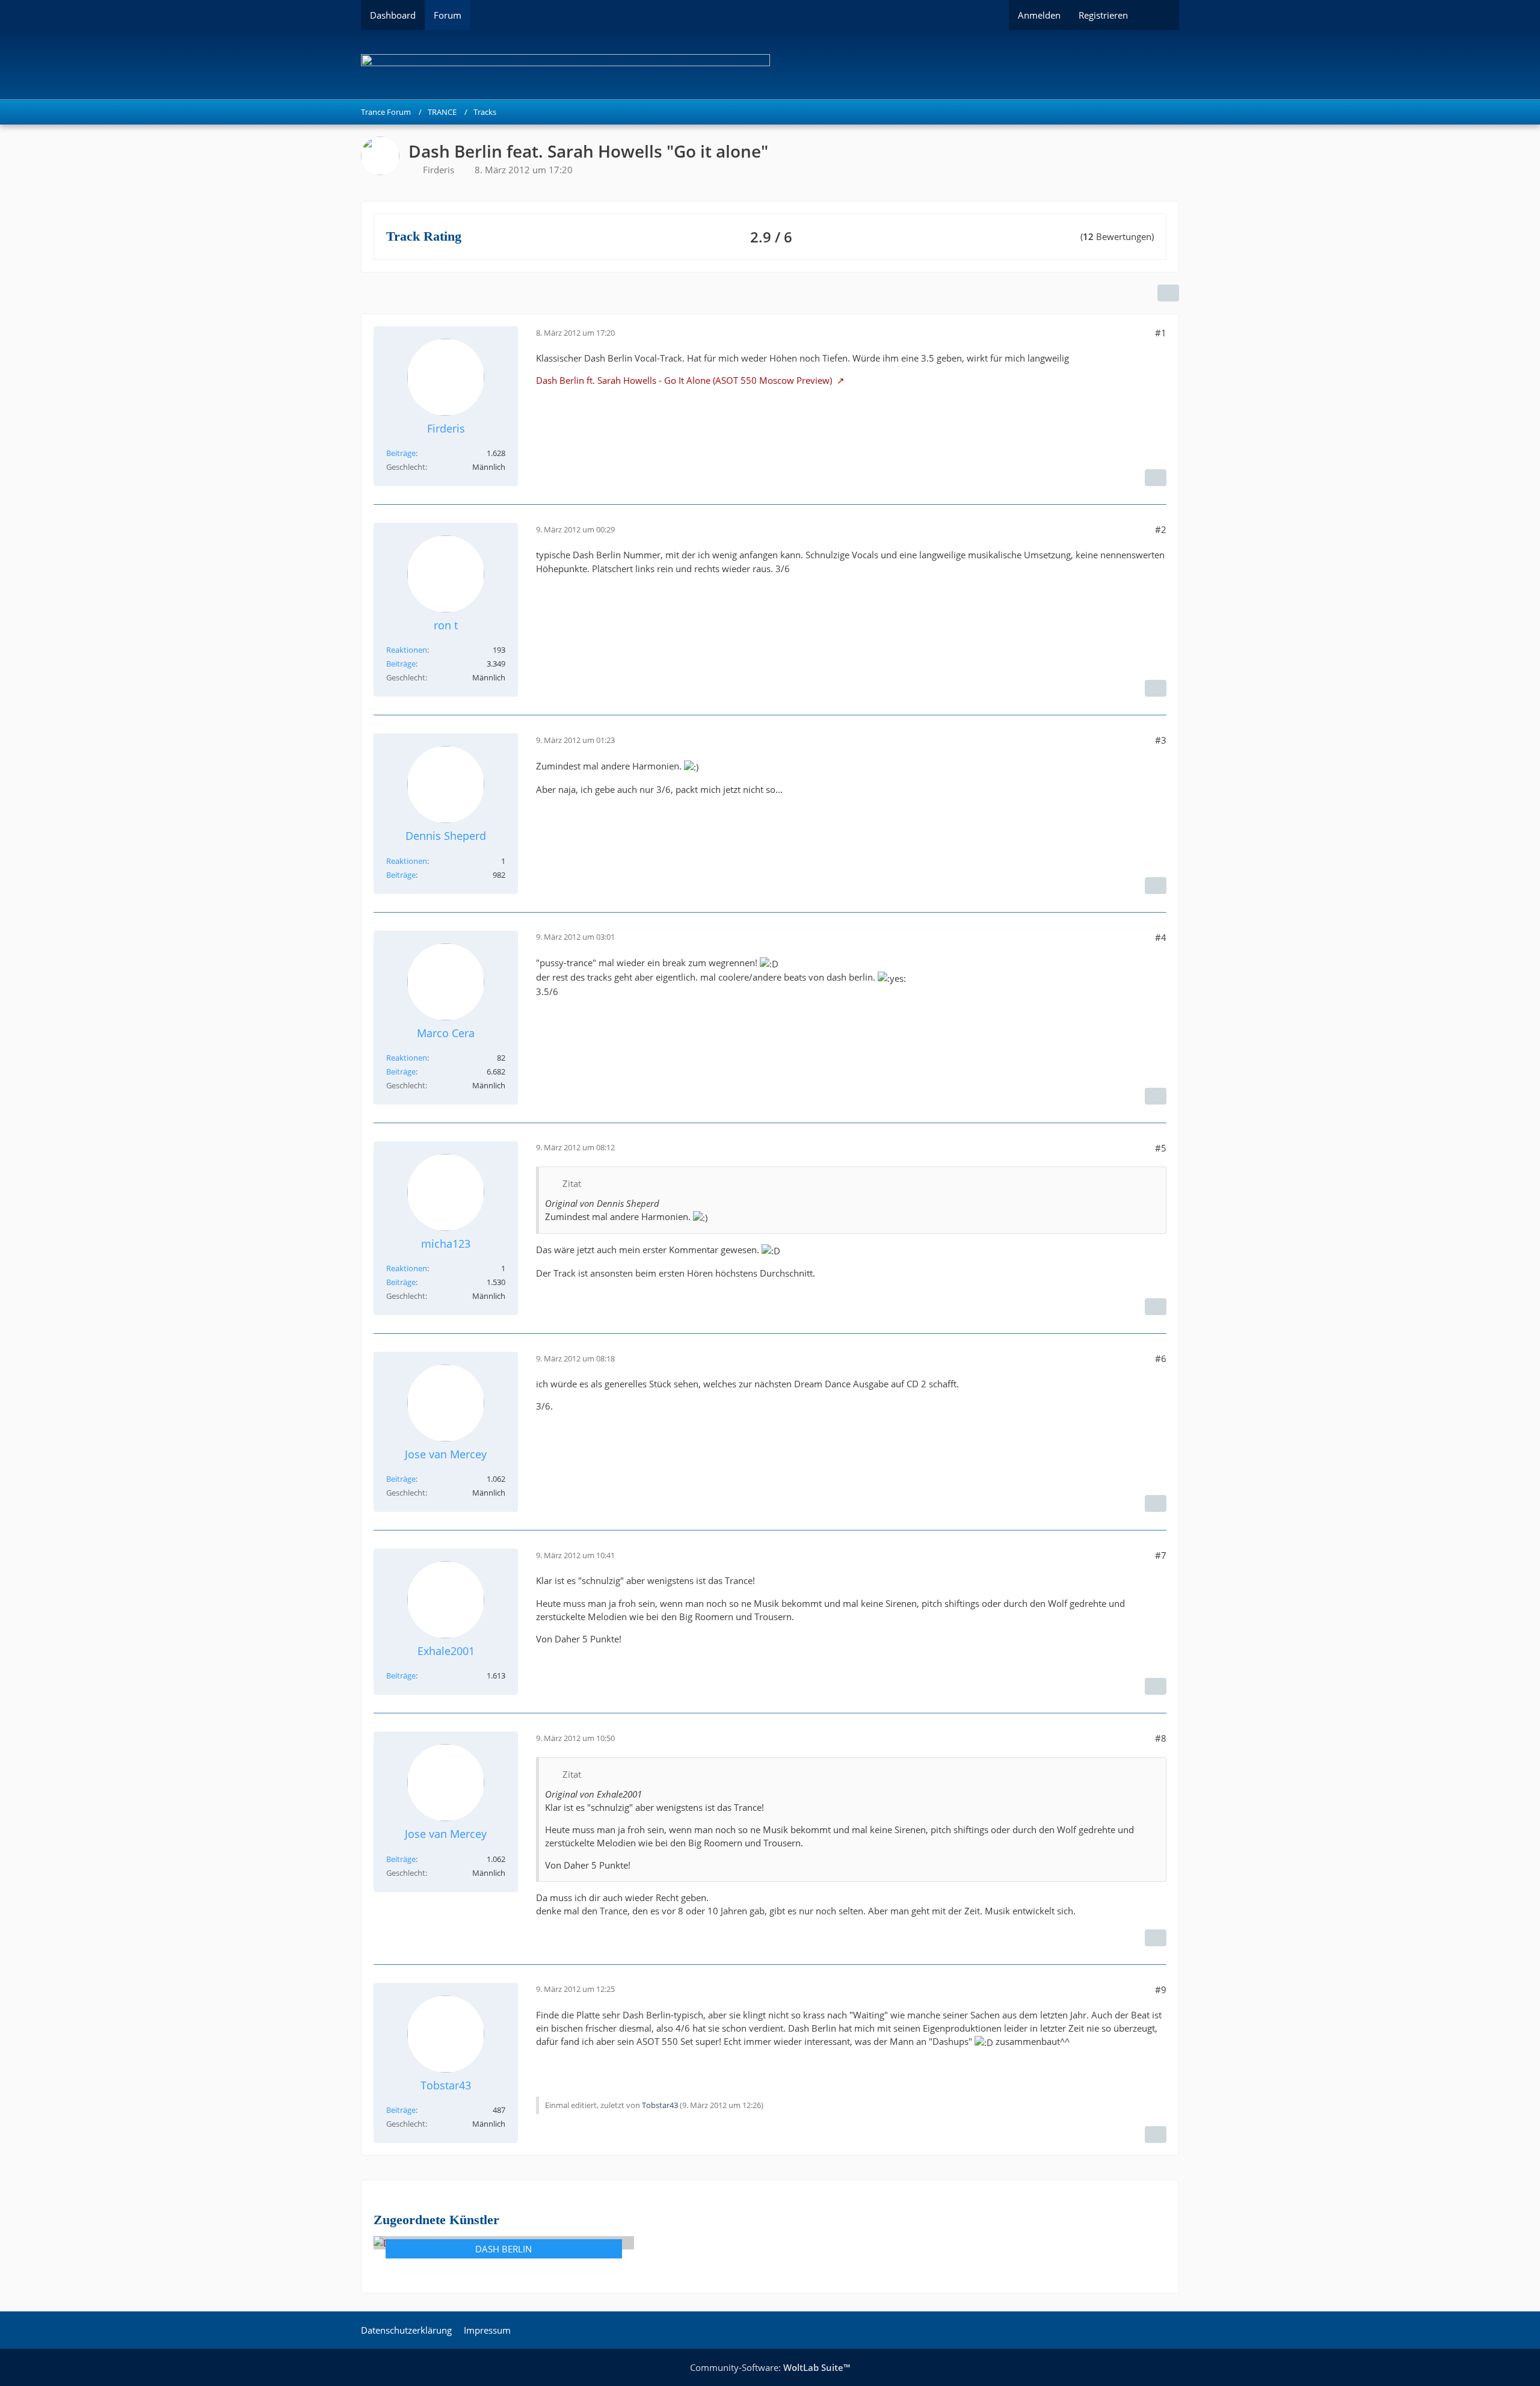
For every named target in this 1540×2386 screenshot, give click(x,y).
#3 (1161, 740)
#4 (1161, 937)
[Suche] (1158, 15)
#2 (1161, 529)
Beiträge (401, 453)
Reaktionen (407, 650)
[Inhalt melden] (1156, 478)
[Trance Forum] (770, 65)
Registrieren (1103, 15)
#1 (1161, 333)
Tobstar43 (660, 2105)
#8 (1161, 1738)
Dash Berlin (504, 2249)
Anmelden (1039, 15)
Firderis (439, 170)
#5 (1161, 1148)
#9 (1161, 1990)
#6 (1161, 1358)
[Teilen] (1168, 293)
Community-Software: (770, 2367)
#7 (1161, 1555)
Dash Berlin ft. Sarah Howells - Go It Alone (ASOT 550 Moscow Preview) (685, 380)
